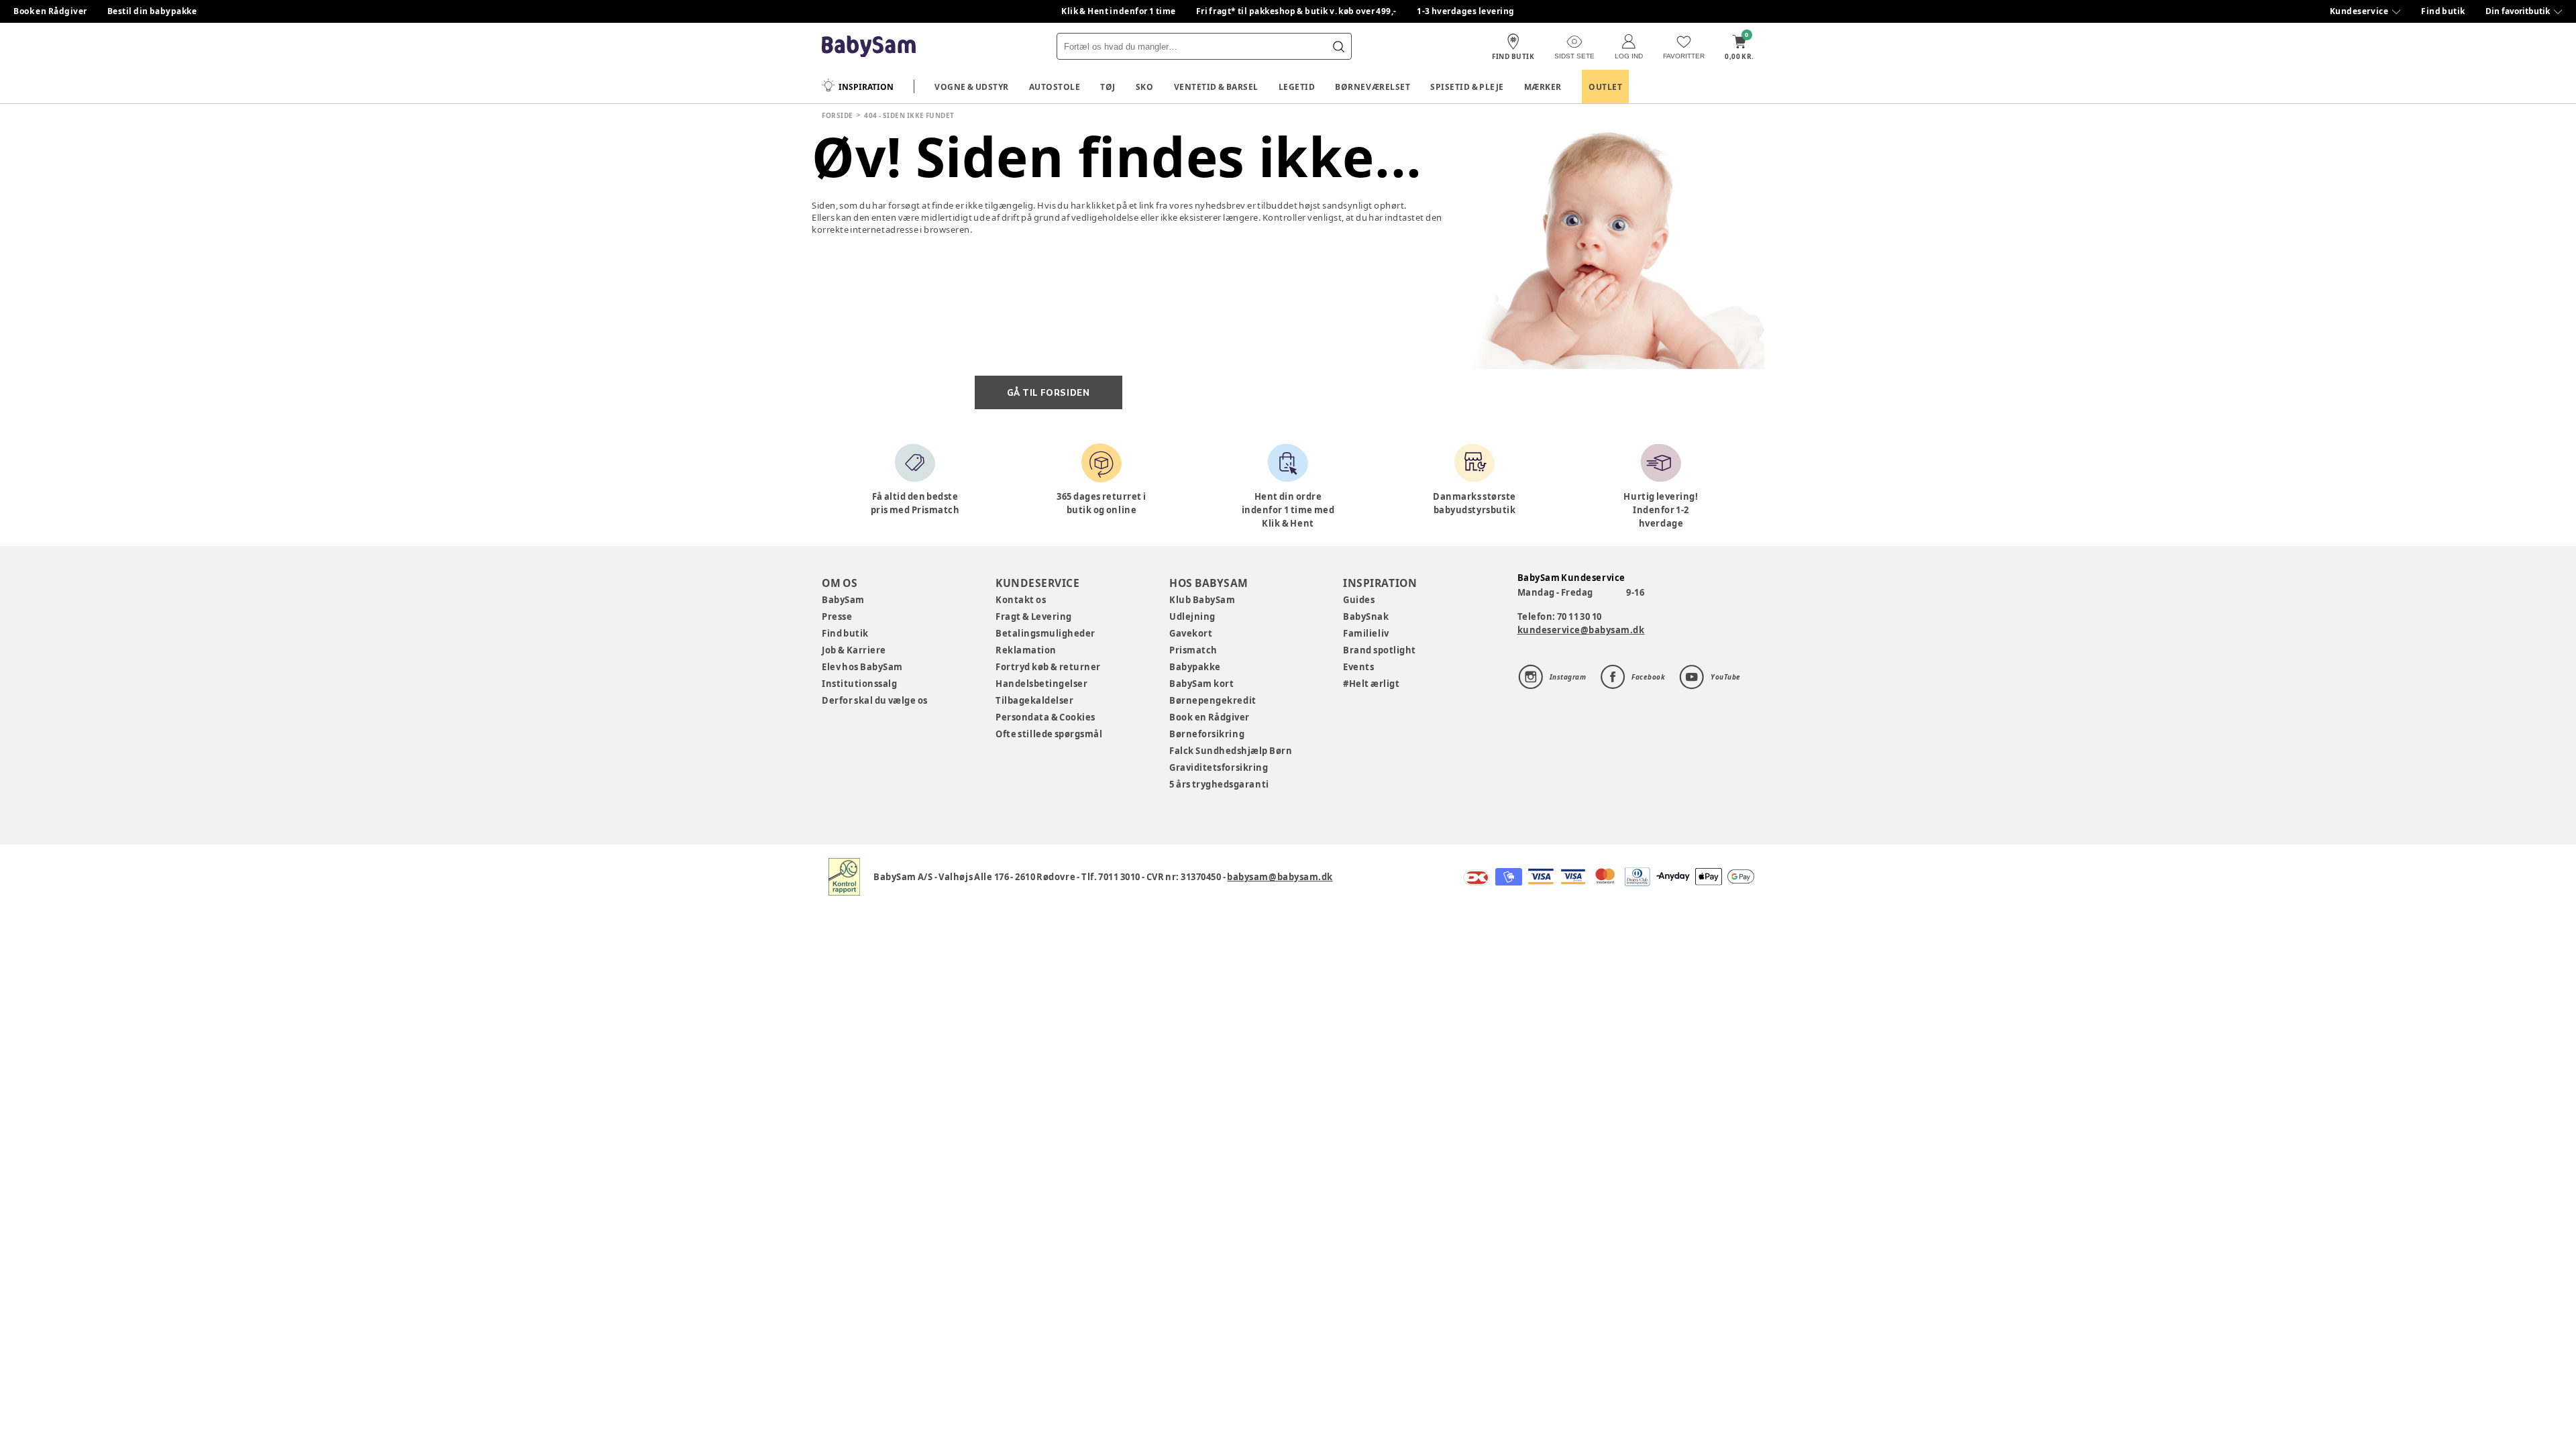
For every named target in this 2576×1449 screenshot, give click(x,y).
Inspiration (866, 87)
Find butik (2443, 11)
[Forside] (869, 47)
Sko (1145, 87)
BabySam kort (1201, 684)
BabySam (843, 600)
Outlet (1605, 87)
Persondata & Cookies (1045, 717)
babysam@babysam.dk (1280, 877)
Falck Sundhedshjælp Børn (1231, 751)
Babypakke (1195, 667)
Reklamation (1026, 650)
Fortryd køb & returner (1048, 667)
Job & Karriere (854, 650)
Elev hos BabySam (862, 667)
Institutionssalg (859, 684)
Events (1358, 667)
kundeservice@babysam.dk (1581, 630)
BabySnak (1366, 616)
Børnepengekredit (1213, 700)
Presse (837, 616)
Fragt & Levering (1034, 616)
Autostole (1055, 87)
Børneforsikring (1207, 734)
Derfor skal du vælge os (875, 700)
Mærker (1543, 87)
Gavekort (1191, 633)
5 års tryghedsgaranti (1219, 784)
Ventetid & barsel (1216, 87)
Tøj (1108, 87)
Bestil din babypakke (152, 11)
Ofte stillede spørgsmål (1049, 734)
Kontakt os (1021, 600)
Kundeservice (2359, 11)
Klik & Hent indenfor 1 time (1119, 11)
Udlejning (1192, 616)
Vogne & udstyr (972, 87)
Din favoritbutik (2518, 11)
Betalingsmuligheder (1045, 633)
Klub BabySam (1202, 600)
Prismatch (1193, 650)
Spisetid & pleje (1467, 87)
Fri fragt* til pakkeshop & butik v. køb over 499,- (1296, 11)
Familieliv (1366, 633)
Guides (1359, 600)
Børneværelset (1373, 87)
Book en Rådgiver (50, 11)
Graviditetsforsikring (1219, 767)
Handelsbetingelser (1041, 684)
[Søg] (1338, 46)
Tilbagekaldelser (1034, 700)
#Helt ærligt (1371, 684)
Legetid (1297, 87)
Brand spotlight (1380, 650)
